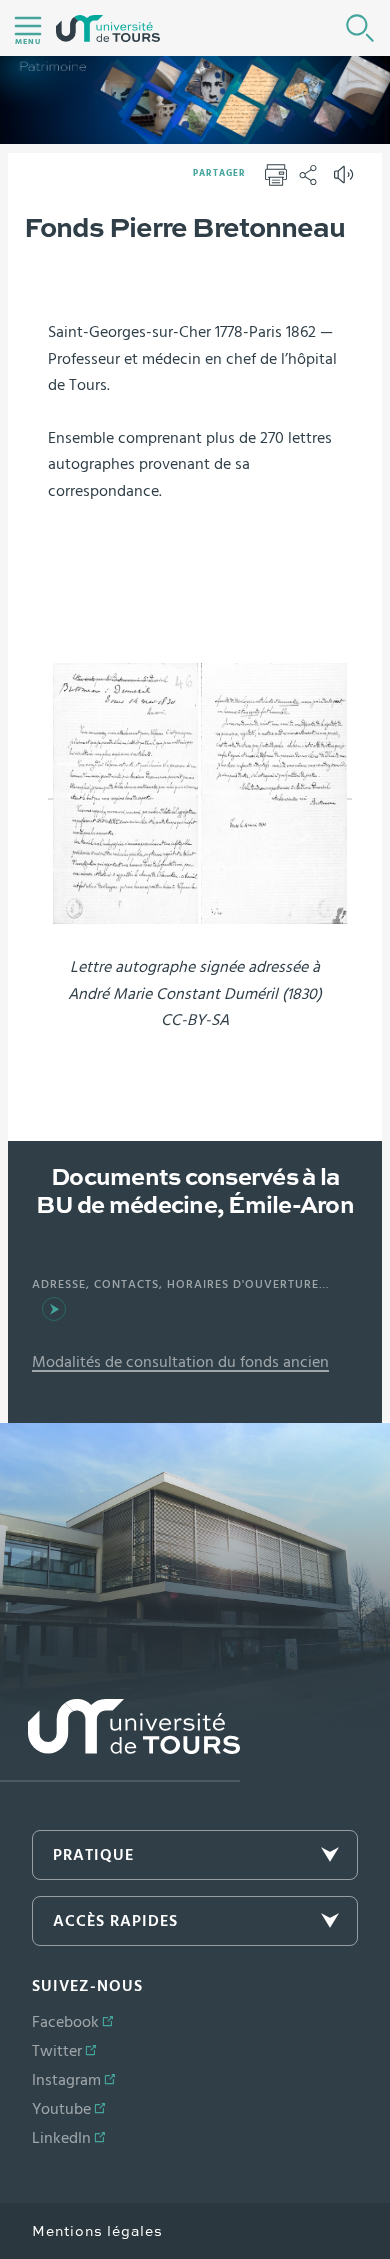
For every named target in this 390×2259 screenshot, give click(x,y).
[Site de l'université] (120, 1740)
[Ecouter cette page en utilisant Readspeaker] (346, 181)
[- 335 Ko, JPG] (200, 791)
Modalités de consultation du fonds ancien (180, 1362)
